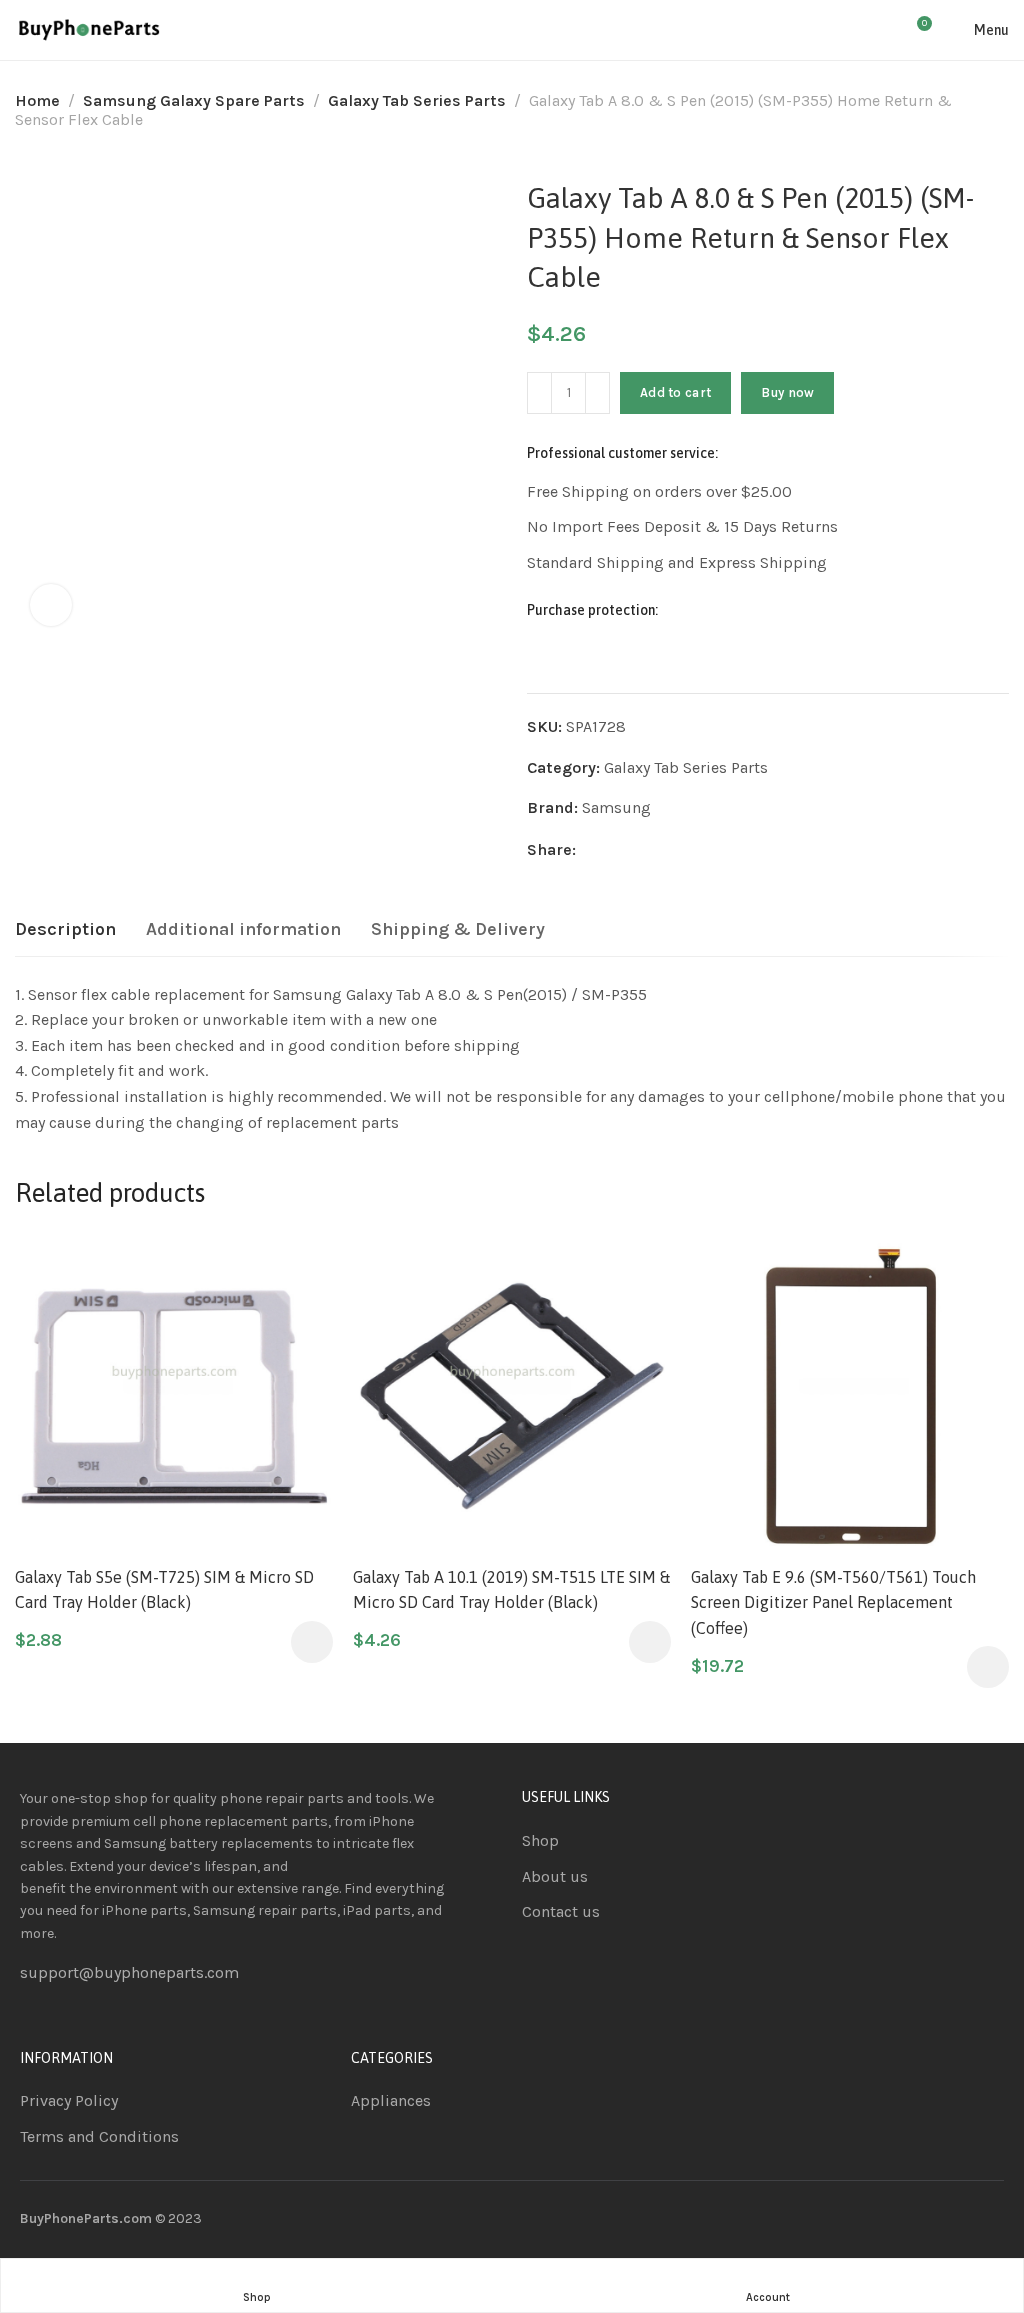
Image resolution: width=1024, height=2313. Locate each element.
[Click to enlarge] (51, 605)
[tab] (65, 930)
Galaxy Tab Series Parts (417, 100)
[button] (312, 1642)
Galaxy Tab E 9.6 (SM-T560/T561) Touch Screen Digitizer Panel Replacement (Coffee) (833, 1602)
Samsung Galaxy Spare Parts (194, 100)
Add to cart (675, 392)
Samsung (616, 807)
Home (37, 100)
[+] (597, 393)
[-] (539, 393)
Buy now (787, 392)
